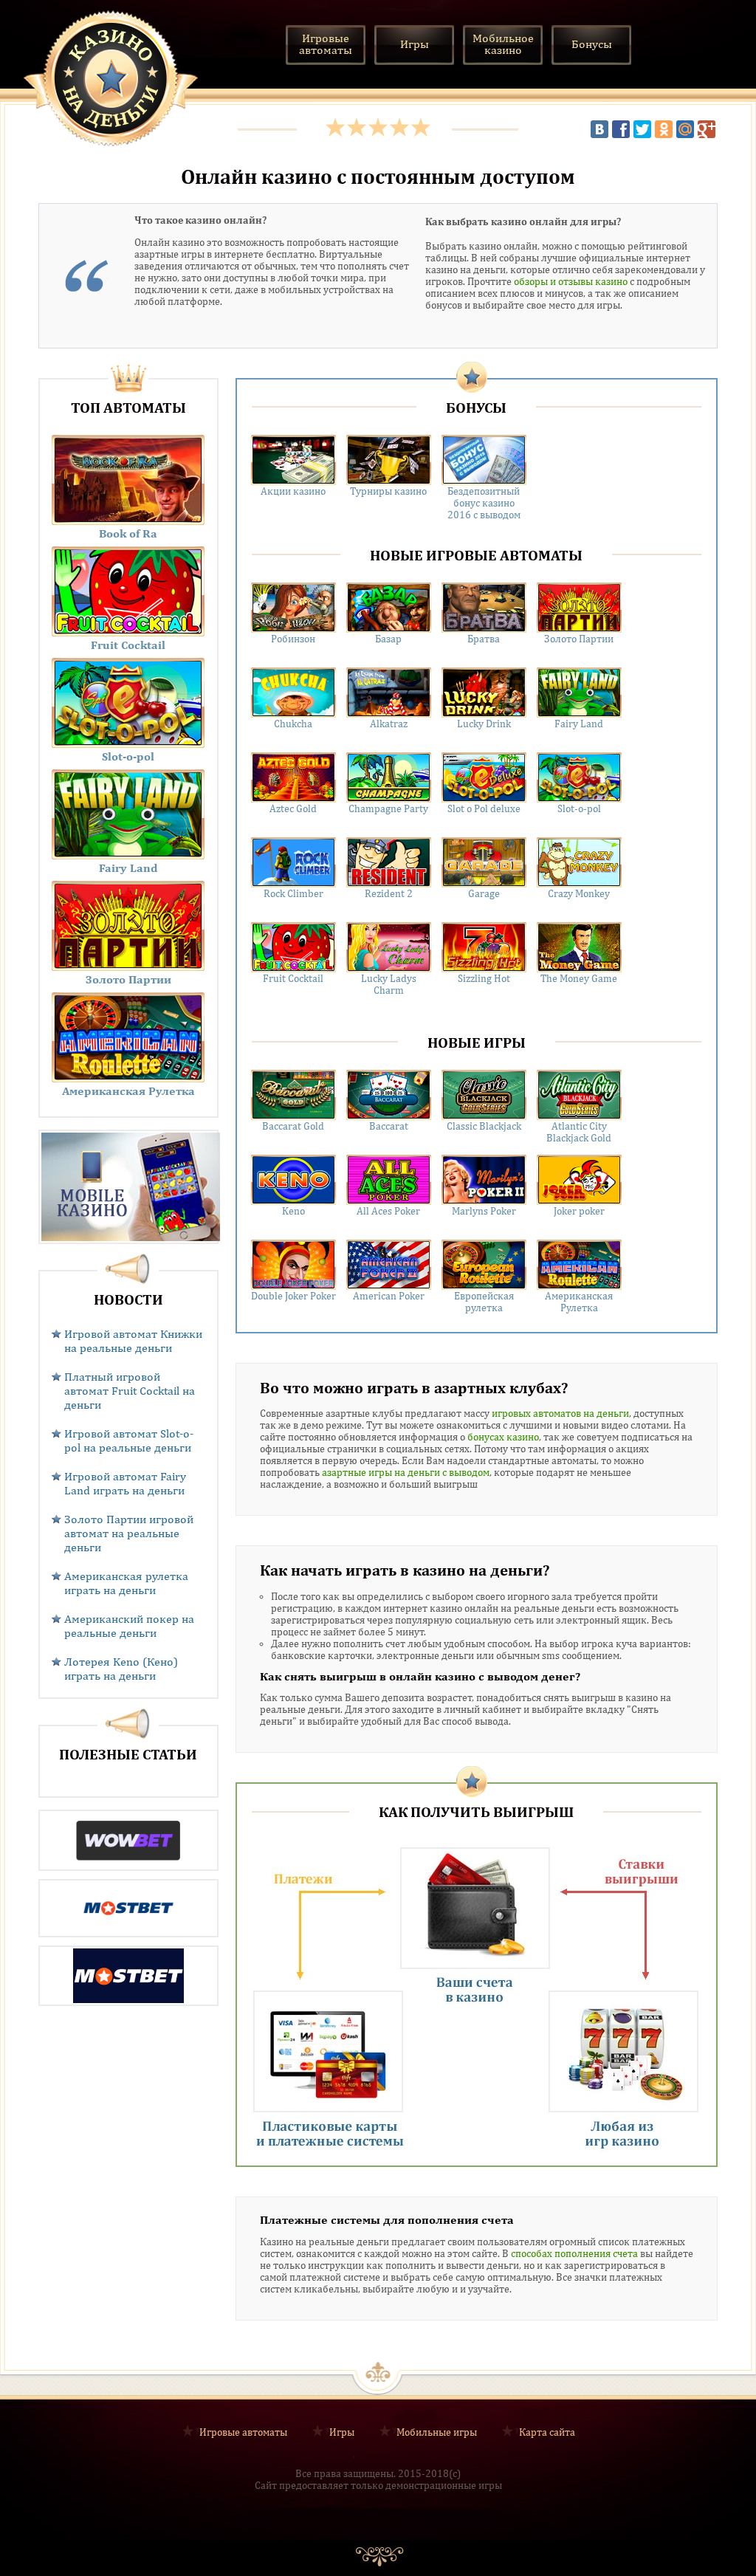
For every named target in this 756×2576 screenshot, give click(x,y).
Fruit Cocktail (293, 978)
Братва (484, 639)
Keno (293, 1211)
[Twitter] (642, 129)
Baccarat (389, 1126)
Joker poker (579, 1211)
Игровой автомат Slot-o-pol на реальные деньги (129, 1440)
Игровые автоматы (243, 2431)
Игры (342, 2431)
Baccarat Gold (293, 1126)
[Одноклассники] (664, 129)
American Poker (389, 1296)
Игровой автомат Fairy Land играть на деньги (125, 1483)
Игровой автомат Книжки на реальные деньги (133, 1341)
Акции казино (293, 491)
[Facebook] (621, 129)
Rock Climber (293, 893)
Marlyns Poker (484, 1211)
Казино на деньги (111, 78)
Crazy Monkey (579, 893)
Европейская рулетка (484, 1302)
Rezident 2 (389, 893)
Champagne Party (388, 808)
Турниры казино (388, 491)
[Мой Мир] (685, 129)
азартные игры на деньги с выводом (406, 1472)
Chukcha (293, 724)
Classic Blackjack (484, 1126)
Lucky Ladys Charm (389, 984)
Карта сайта (547, 2431)
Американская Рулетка (579, 1302)
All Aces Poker (388, 1211)
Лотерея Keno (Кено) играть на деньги (121, 1669)
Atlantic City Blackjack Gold (579, 1132)
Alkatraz (389, 724)
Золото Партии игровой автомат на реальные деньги (129, 1533)
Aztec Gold (293, 808)
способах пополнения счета (574, 2253)
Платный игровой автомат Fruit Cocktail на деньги (130, 1391)
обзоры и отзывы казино (571, 281)
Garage (484, 893)
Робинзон (293, 639)
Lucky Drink (484, 724)
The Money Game (579, 978)
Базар (388, 639)
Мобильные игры (437, 2431)
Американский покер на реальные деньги (129, 1626)
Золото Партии (579, 639)
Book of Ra (128, 533)
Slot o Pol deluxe (484, 808)
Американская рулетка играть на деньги (126, 1583)
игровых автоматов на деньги (560, 1413)
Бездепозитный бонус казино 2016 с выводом (484, 503)
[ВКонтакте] (599, 129)
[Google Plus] (707, 129)
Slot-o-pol (579, 808)
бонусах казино (503, 1437)
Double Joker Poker (293, 1296)
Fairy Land (579, 724)
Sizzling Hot (484, 978)
